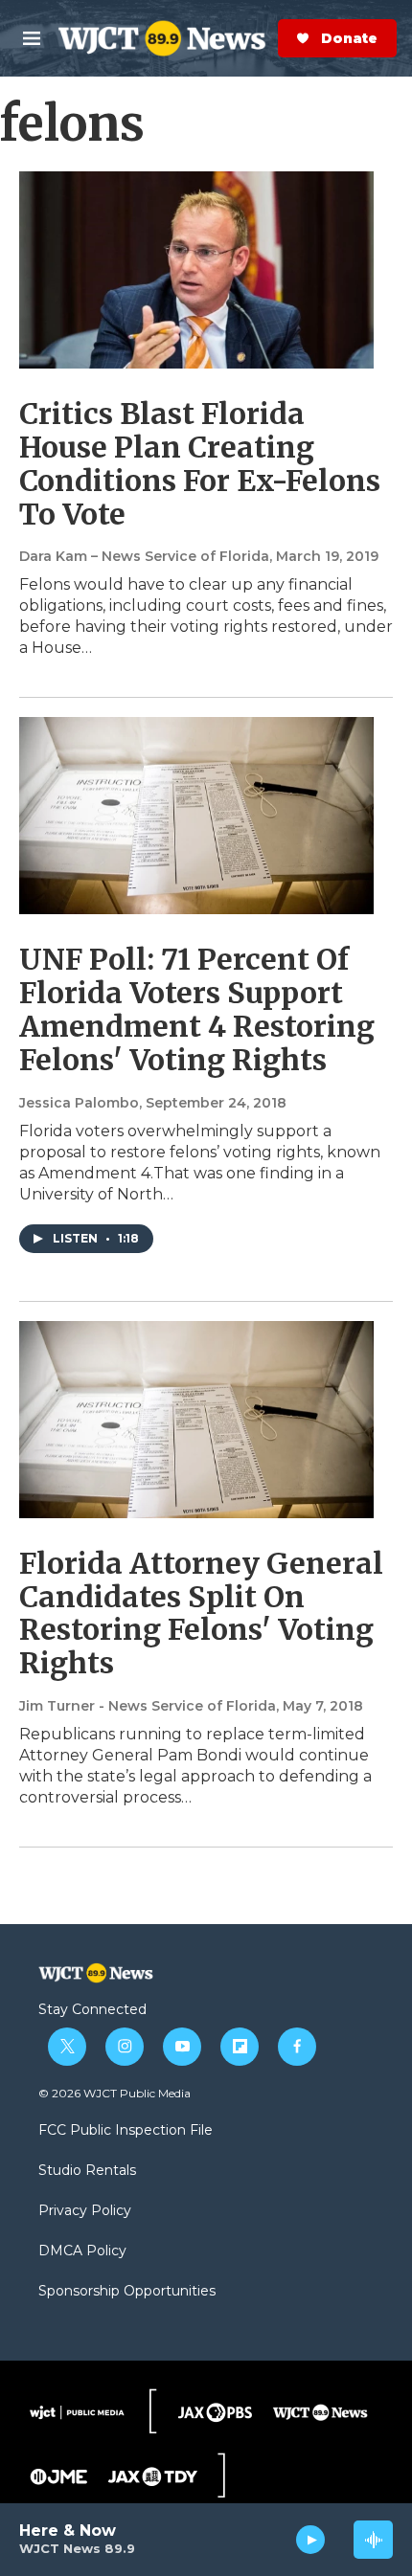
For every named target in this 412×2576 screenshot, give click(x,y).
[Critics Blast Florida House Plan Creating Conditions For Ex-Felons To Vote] (196, 270)
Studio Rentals (87, 2171)
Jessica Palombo (79, 1103)
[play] (311, 2540)
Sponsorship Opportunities (127, 2292)
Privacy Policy (85, 2211)
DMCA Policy (82, 2251)
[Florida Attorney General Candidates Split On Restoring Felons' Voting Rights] (196, 1420)
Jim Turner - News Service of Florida (148, 1706)
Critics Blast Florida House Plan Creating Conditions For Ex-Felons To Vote (200, 463)
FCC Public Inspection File (126, 2131)
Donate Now (274, 38)
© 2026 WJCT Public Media (114, 2093)
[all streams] (373, 2540)
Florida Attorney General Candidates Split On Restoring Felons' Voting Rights (201, 1613)
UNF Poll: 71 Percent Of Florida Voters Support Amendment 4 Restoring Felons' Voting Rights (197, 1009)
